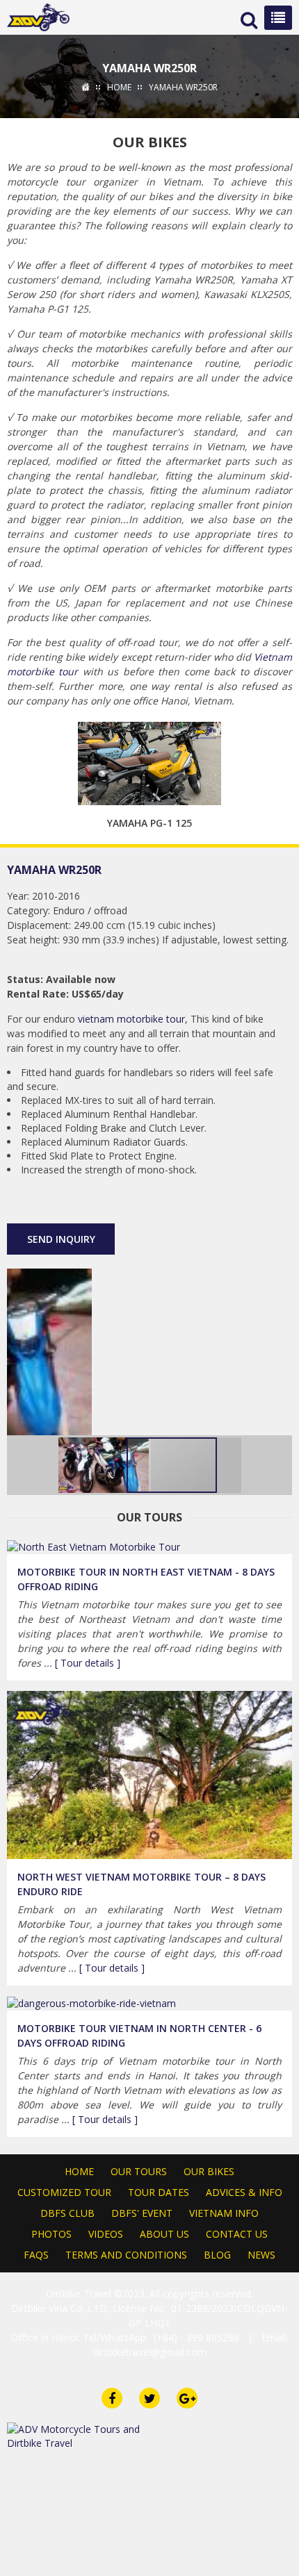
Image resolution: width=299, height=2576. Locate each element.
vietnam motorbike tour (131, 1019)
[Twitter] (108, 1199)
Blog (217, 2255)
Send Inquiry (61, 1239)
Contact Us (237, 2234)
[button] (280, 1352)
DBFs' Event (142, 2213)
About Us (164, 2234)
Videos (106, 2234)
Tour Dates (159, 2192)
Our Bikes (209, 2171)
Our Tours (139, 2171)
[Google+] (187, 2398)
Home (79, 2171)
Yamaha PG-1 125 (149, 823)
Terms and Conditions (126, 2255)
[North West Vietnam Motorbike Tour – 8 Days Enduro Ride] (149, 1774)
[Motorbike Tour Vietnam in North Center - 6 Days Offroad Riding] (91, 2003)
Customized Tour (64, 2192)
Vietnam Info (224, 2213)
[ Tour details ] (88, 1663)
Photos (51, 2234)
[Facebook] (112, 2398)
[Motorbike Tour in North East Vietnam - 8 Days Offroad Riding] (94, 1546)
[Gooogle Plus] (81, 1199)
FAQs (36, 2255)
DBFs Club (67, 2213)
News (261, 2255)
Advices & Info (244, 2192)
